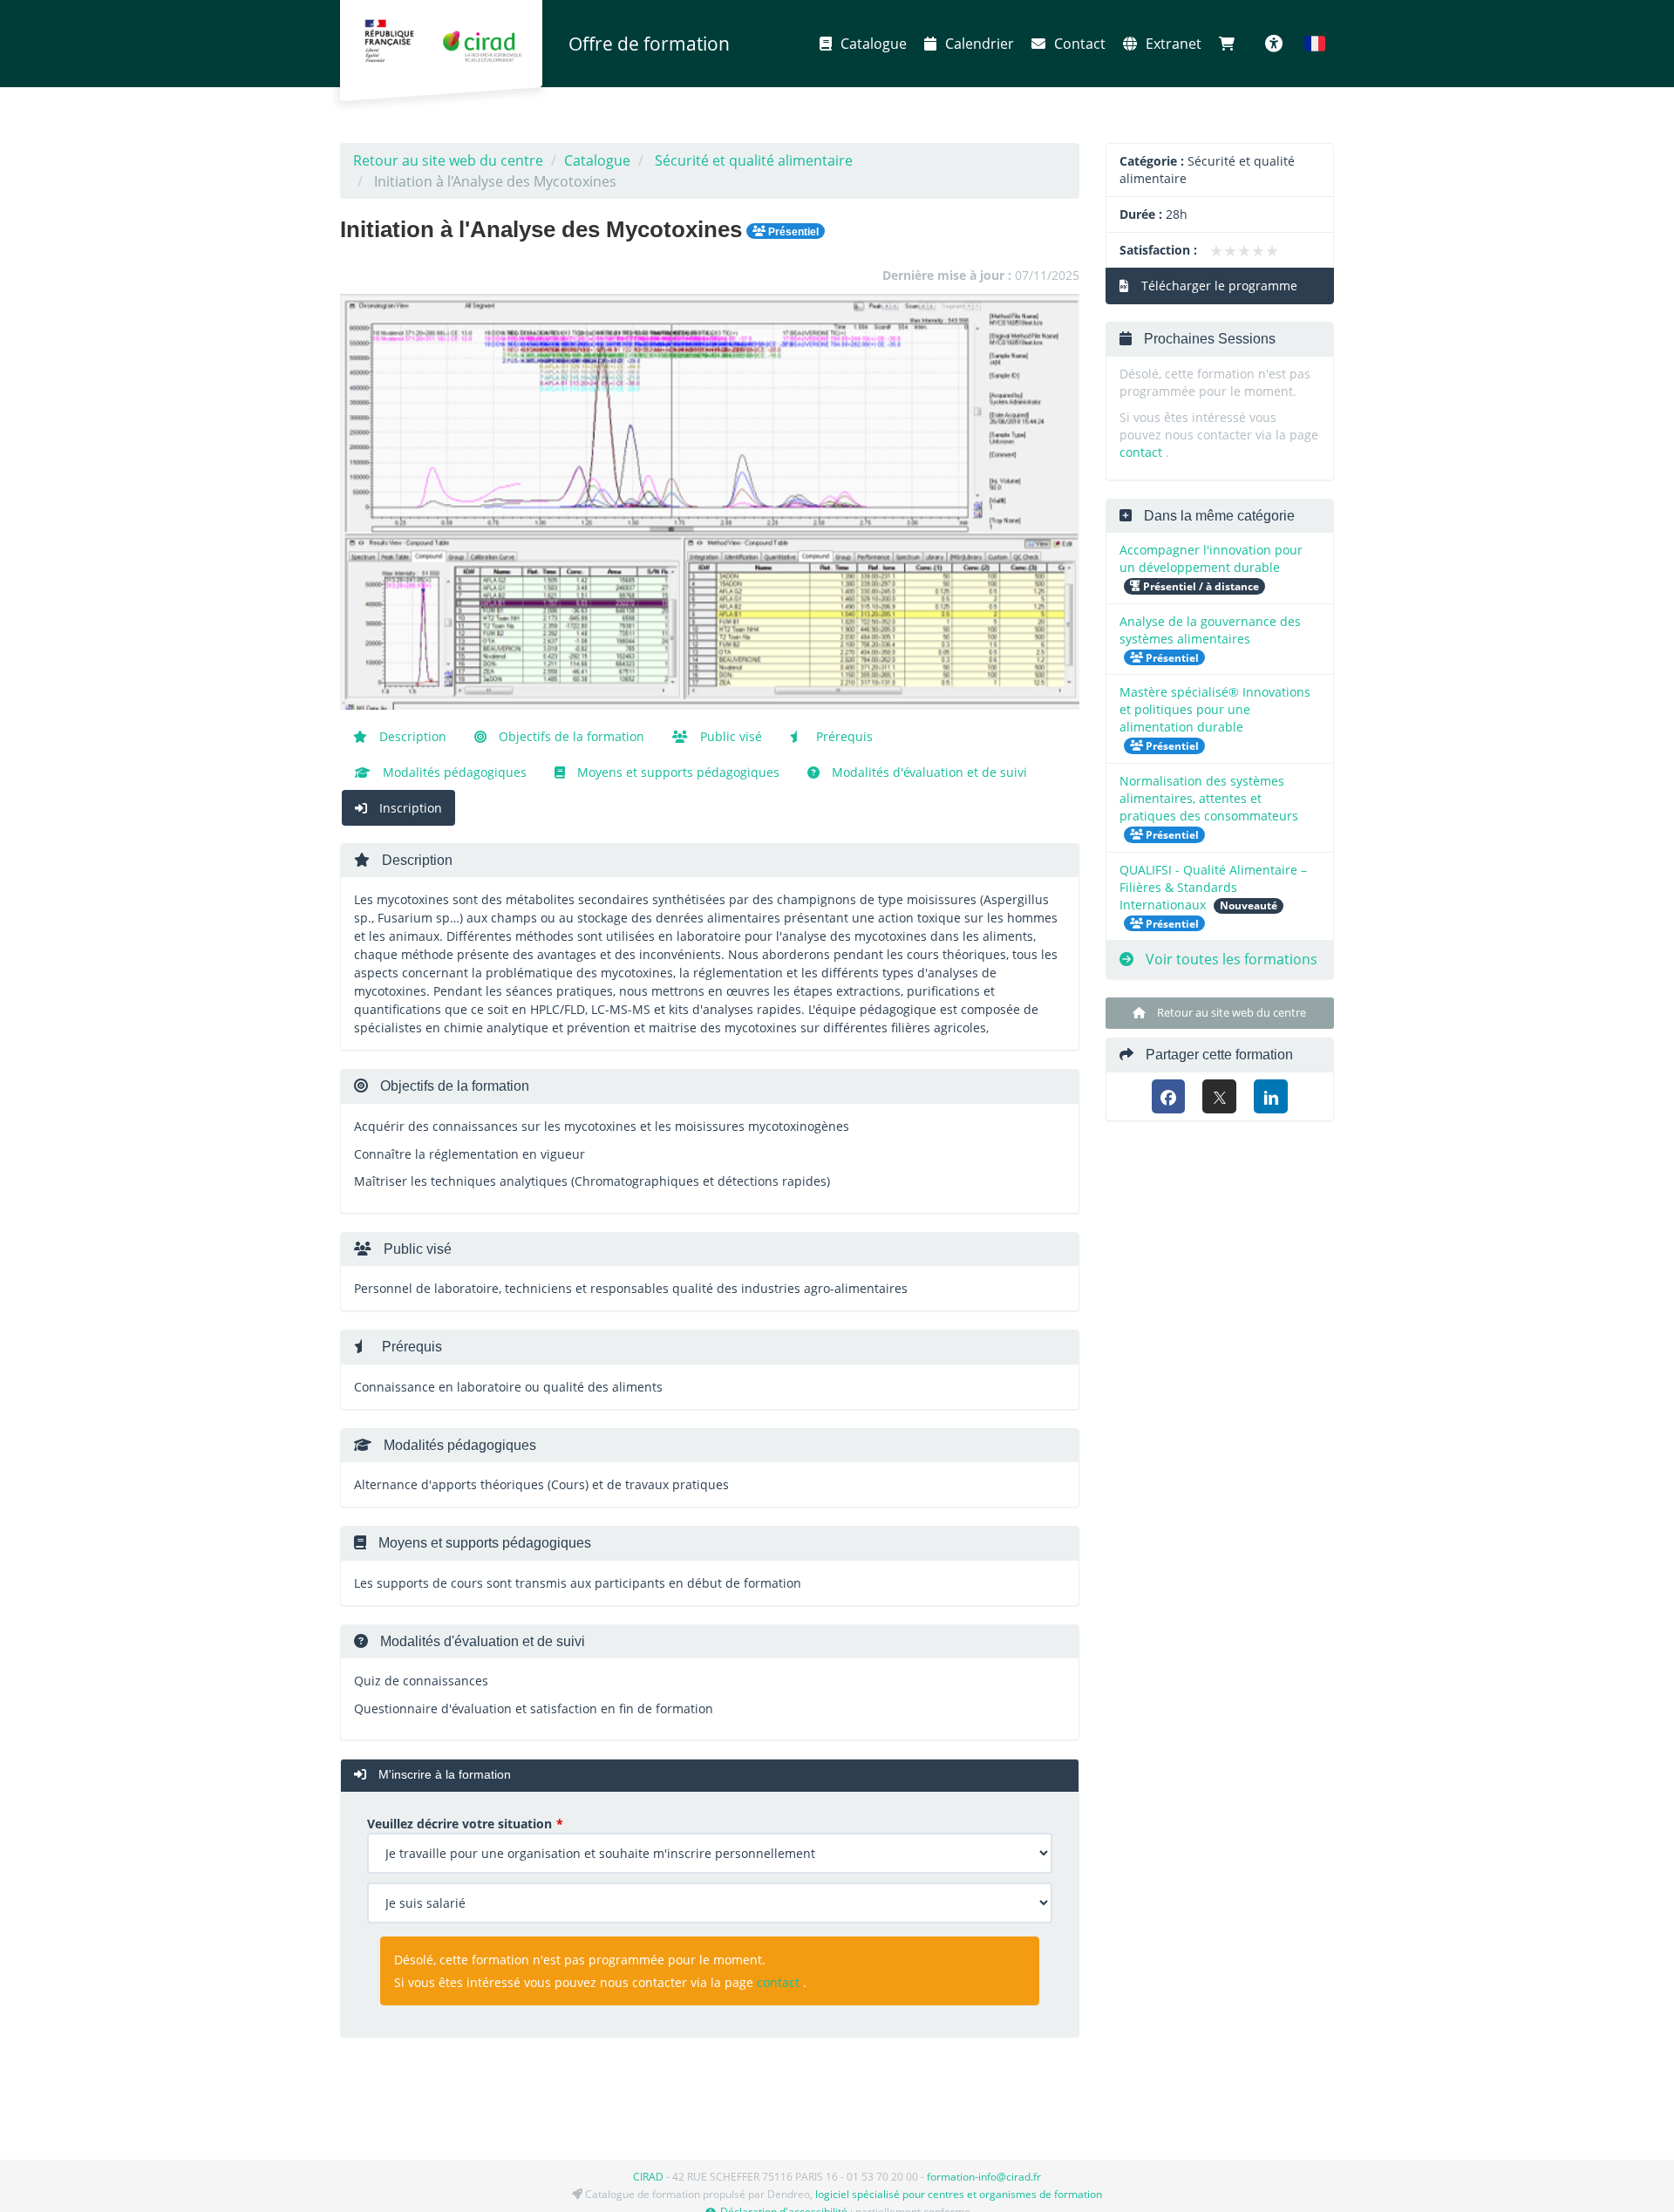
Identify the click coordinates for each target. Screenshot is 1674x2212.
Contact (1080, 44)
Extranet (1174, 44)
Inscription (409, 808)
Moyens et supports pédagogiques (677, 772)
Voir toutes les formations (1230, 959)
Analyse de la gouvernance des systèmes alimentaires (1210, 630)
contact (778, 1982)
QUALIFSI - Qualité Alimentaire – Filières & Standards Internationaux (1213, 887)
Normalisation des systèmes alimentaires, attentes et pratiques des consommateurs (1209, 798)
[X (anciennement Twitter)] (1219, 1096)
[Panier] (1231, 44)
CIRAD (648, 2177)
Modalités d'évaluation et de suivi (928, 772)
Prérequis (843, 736)
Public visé (729, 736)
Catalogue (874, 44)
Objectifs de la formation (570, 736)
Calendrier (980, 44)
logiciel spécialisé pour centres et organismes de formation (959, 2194)
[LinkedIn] (1271, 1096)
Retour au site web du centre (448, 160)
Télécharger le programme (1218, 286)
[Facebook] (1169, 1096)
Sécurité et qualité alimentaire (754, 160)
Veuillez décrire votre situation (459, 1824)
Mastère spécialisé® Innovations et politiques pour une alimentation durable (1215, 709)
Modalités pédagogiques (453, 772)
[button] (1315, 44)
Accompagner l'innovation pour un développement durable (1211, 558)
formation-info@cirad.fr (984, 2177)
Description (411, 736)
